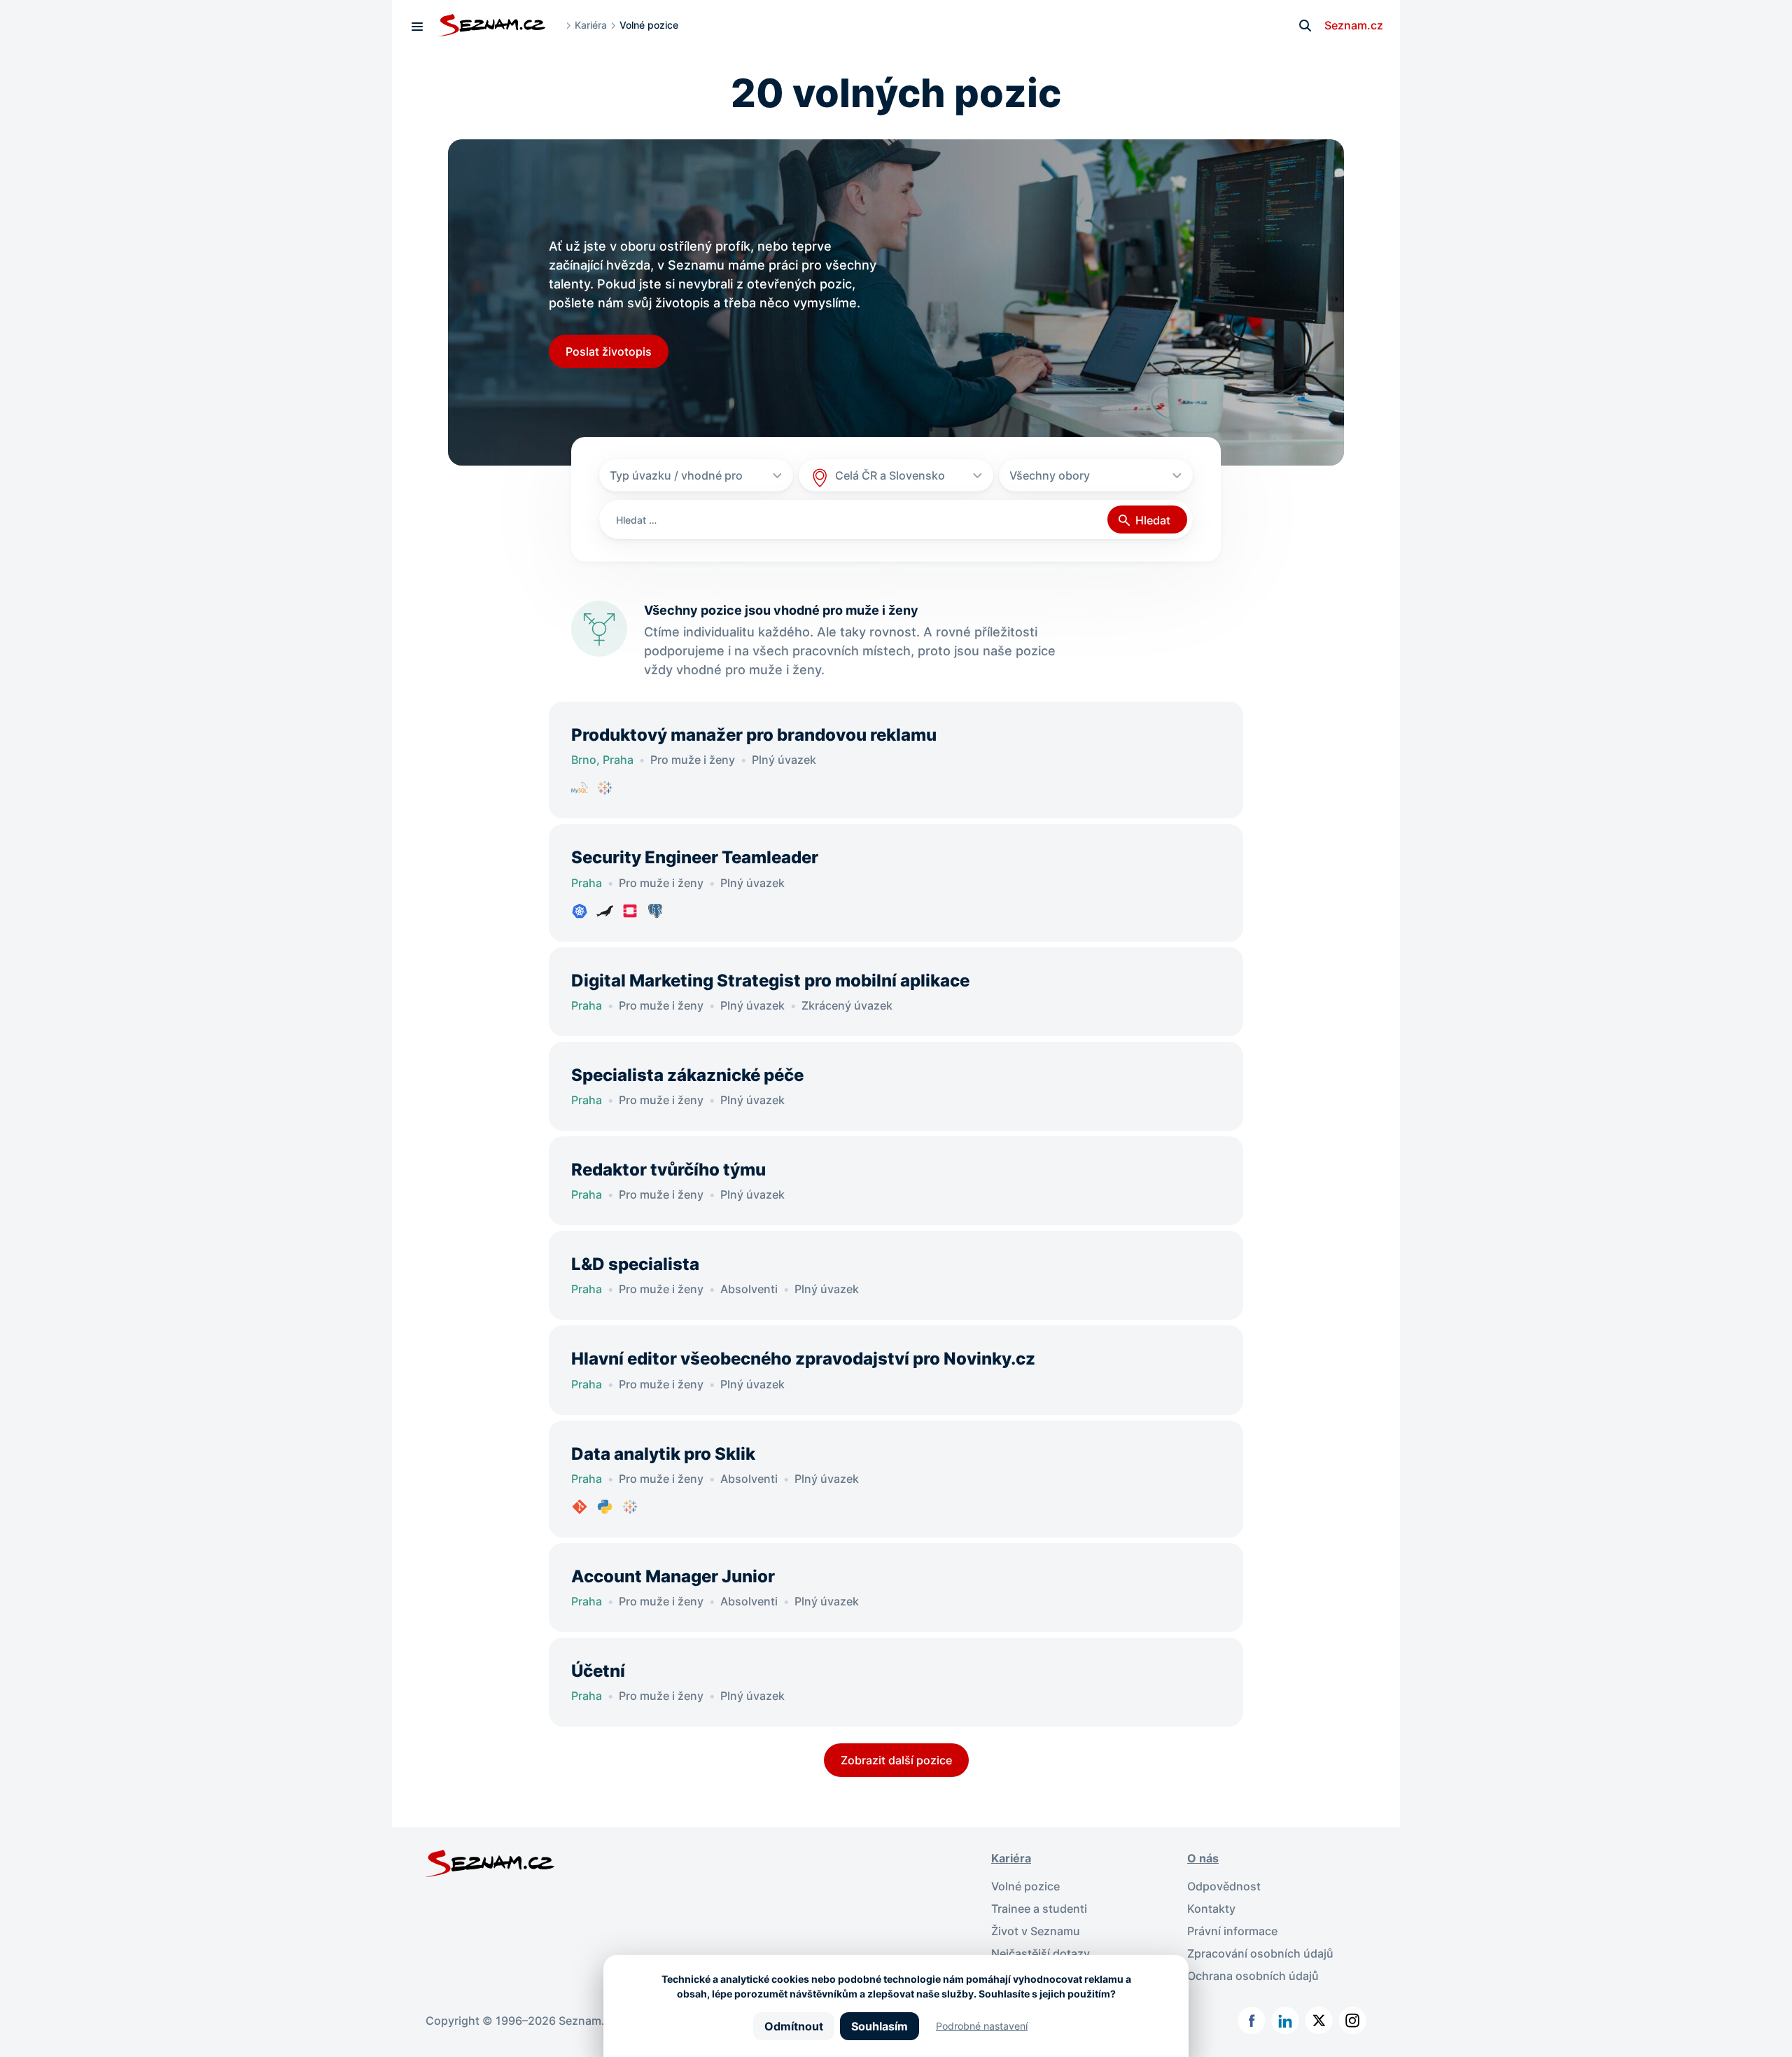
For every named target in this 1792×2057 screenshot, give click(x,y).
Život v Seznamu (1036, 1931)
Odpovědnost (1224, 1886)
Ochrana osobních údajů (1253, 1976)
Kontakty (1211, 1909)
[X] (1319, 2021)
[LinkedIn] (1285, 2021)
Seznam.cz (1354, 25)
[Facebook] (1252, 2021)
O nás (1203, 1858)
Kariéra (591, 25)
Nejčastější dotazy (1041, 1953)
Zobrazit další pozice (896, 1760)
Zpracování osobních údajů (1260, 1953)
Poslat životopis (609, 351)
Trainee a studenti (1039, 1909)
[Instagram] (1352, 2021)
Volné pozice (1025, 1886)
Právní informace (1232, 1931)
